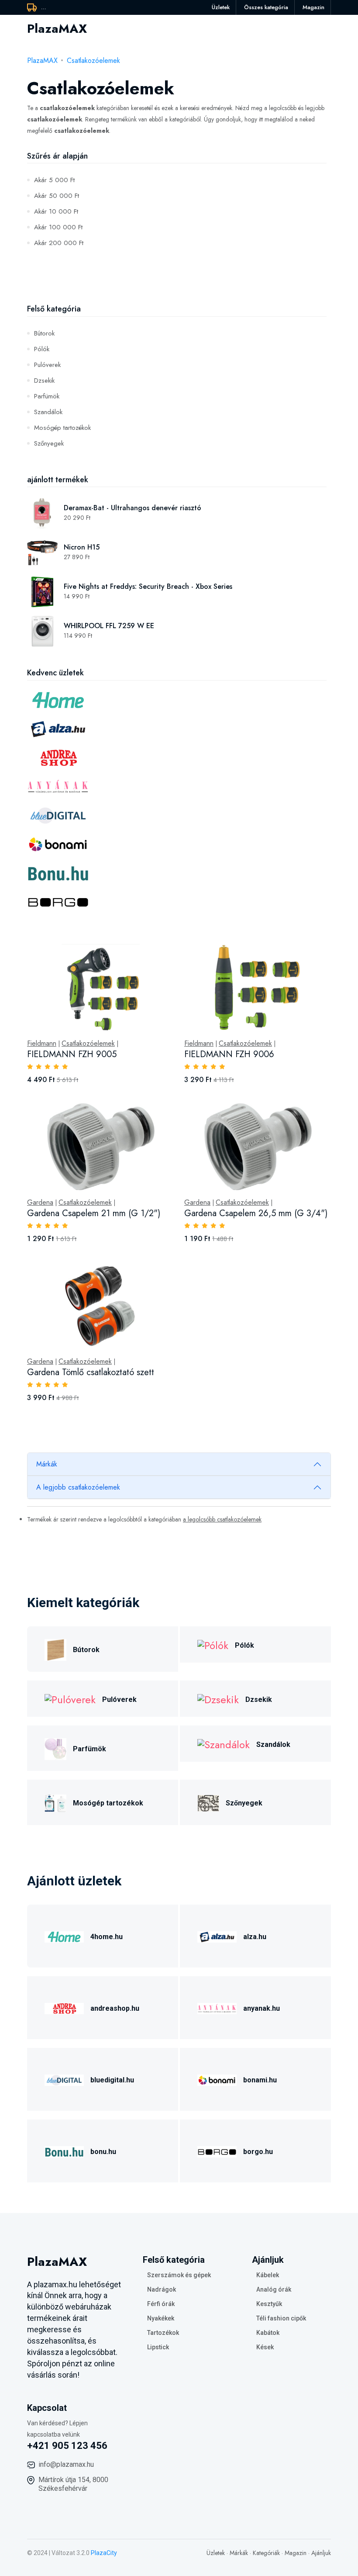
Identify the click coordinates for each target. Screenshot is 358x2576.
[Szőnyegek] (208, 1802)
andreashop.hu (115, 2008)
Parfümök (47, 396)
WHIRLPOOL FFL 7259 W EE (109, 626)
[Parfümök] (55, 1748)
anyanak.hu (262, 2008)
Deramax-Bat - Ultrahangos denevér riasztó (133, 508)
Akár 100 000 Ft (58, 227)
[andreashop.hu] (64, 2007)
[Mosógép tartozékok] (55, 1802)
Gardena (40, 1203)
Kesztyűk (269, 2304)
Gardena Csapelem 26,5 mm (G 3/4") (256, 1213)
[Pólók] (213, 1644)
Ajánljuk (321, 2553)
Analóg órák (274, 2289)
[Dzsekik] (218, 1699)
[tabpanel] (179, 1183)
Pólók (42, 349)
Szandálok (48, 412)
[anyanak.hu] (217, 2007)
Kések (265, 2347)
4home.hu (107, 1937)
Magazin (313, 7)
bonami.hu (260, 2080)
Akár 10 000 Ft (56, 211)
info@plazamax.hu (66, 2464)
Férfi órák (161, 2304)
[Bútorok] (55, 1648)
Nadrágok (162, 2289)
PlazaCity (104, 2553)
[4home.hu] (64, 1935)
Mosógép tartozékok (62, 428)
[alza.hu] (217, 1935)
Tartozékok (163, 2333)
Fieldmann (42, 1044)
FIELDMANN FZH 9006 (229, 1054)
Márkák (47, 1464)
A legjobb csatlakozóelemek (78, 1487)
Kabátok (268, 2333)
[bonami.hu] (217, 2079)
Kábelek (268, 2275)
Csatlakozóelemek (93, 61)
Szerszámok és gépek (179, 2275)
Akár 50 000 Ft (57, 196)
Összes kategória (266, 7)
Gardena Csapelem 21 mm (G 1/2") (94, 1213)
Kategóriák (266, 2553)
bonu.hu (103, 2152)
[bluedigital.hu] (64, 2079)
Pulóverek (47, 365)
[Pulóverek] (70, 1699)
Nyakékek (161, 2318)
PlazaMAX (42, 61)
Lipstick (158, 2347)
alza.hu (255, 1937)
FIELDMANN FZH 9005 (72, 1054)
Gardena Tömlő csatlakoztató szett (91, 1372)
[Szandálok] (224, 1744)
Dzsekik (44, 380)
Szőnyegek (49, 443)
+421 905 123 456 (67, 2446)
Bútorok (44, 333)
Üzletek (221, 7)
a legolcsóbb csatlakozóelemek (222, 1519)
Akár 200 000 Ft (59, 243)
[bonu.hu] (64, 2150)
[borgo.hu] (217, 2150)
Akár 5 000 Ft (54, 180)
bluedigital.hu (112, 2080)
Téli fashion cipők (281, 2318)
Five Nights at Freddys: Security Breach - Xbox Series (148, 586)
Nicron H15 (82, 547)
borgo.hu (258, 2152)
